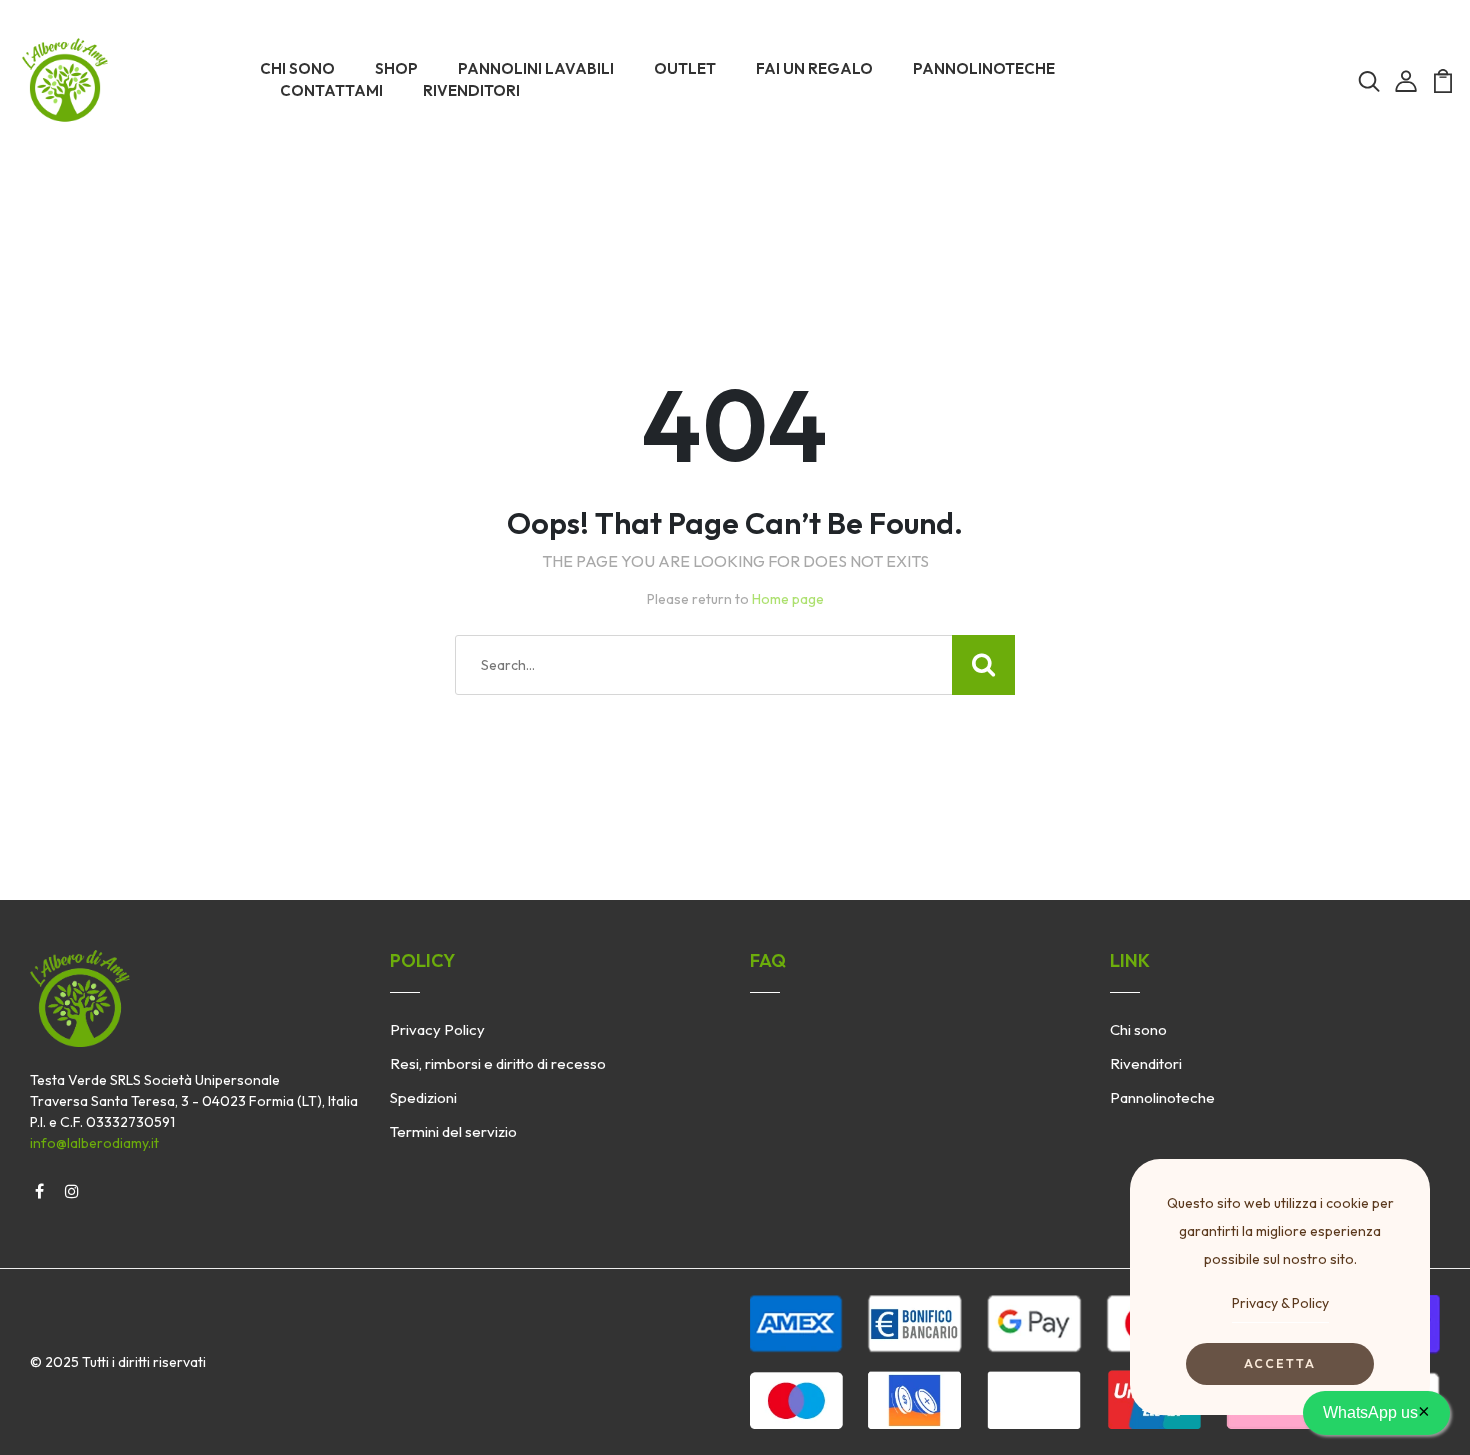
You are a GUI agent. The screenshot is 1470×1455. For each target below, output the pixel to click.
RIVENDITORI (471, 90)
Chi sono (1138, 1029)
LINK (1130, 960)
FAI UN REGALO (814, 68)
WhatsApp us (1376, 1411)
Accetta (1280, 1363)
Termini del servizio (453, 1131)
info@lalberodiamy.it (94, 1143)
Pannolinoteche (1162, 1097)
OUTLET (685, 68)
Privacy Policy (437, 1029)
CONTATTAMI (331, 90)
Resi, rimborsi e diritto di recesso (498, 1063)
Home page (788, 599)
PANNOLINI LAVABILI (536, 68)
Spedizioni (423, 1097)
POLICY (422, 960)
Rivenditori (1146, 1063)
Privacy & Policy (1280, 1303)
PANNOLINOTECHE (984, 68)
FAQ (768, 960)
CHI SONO (297, 68)
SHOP (396, 68)
